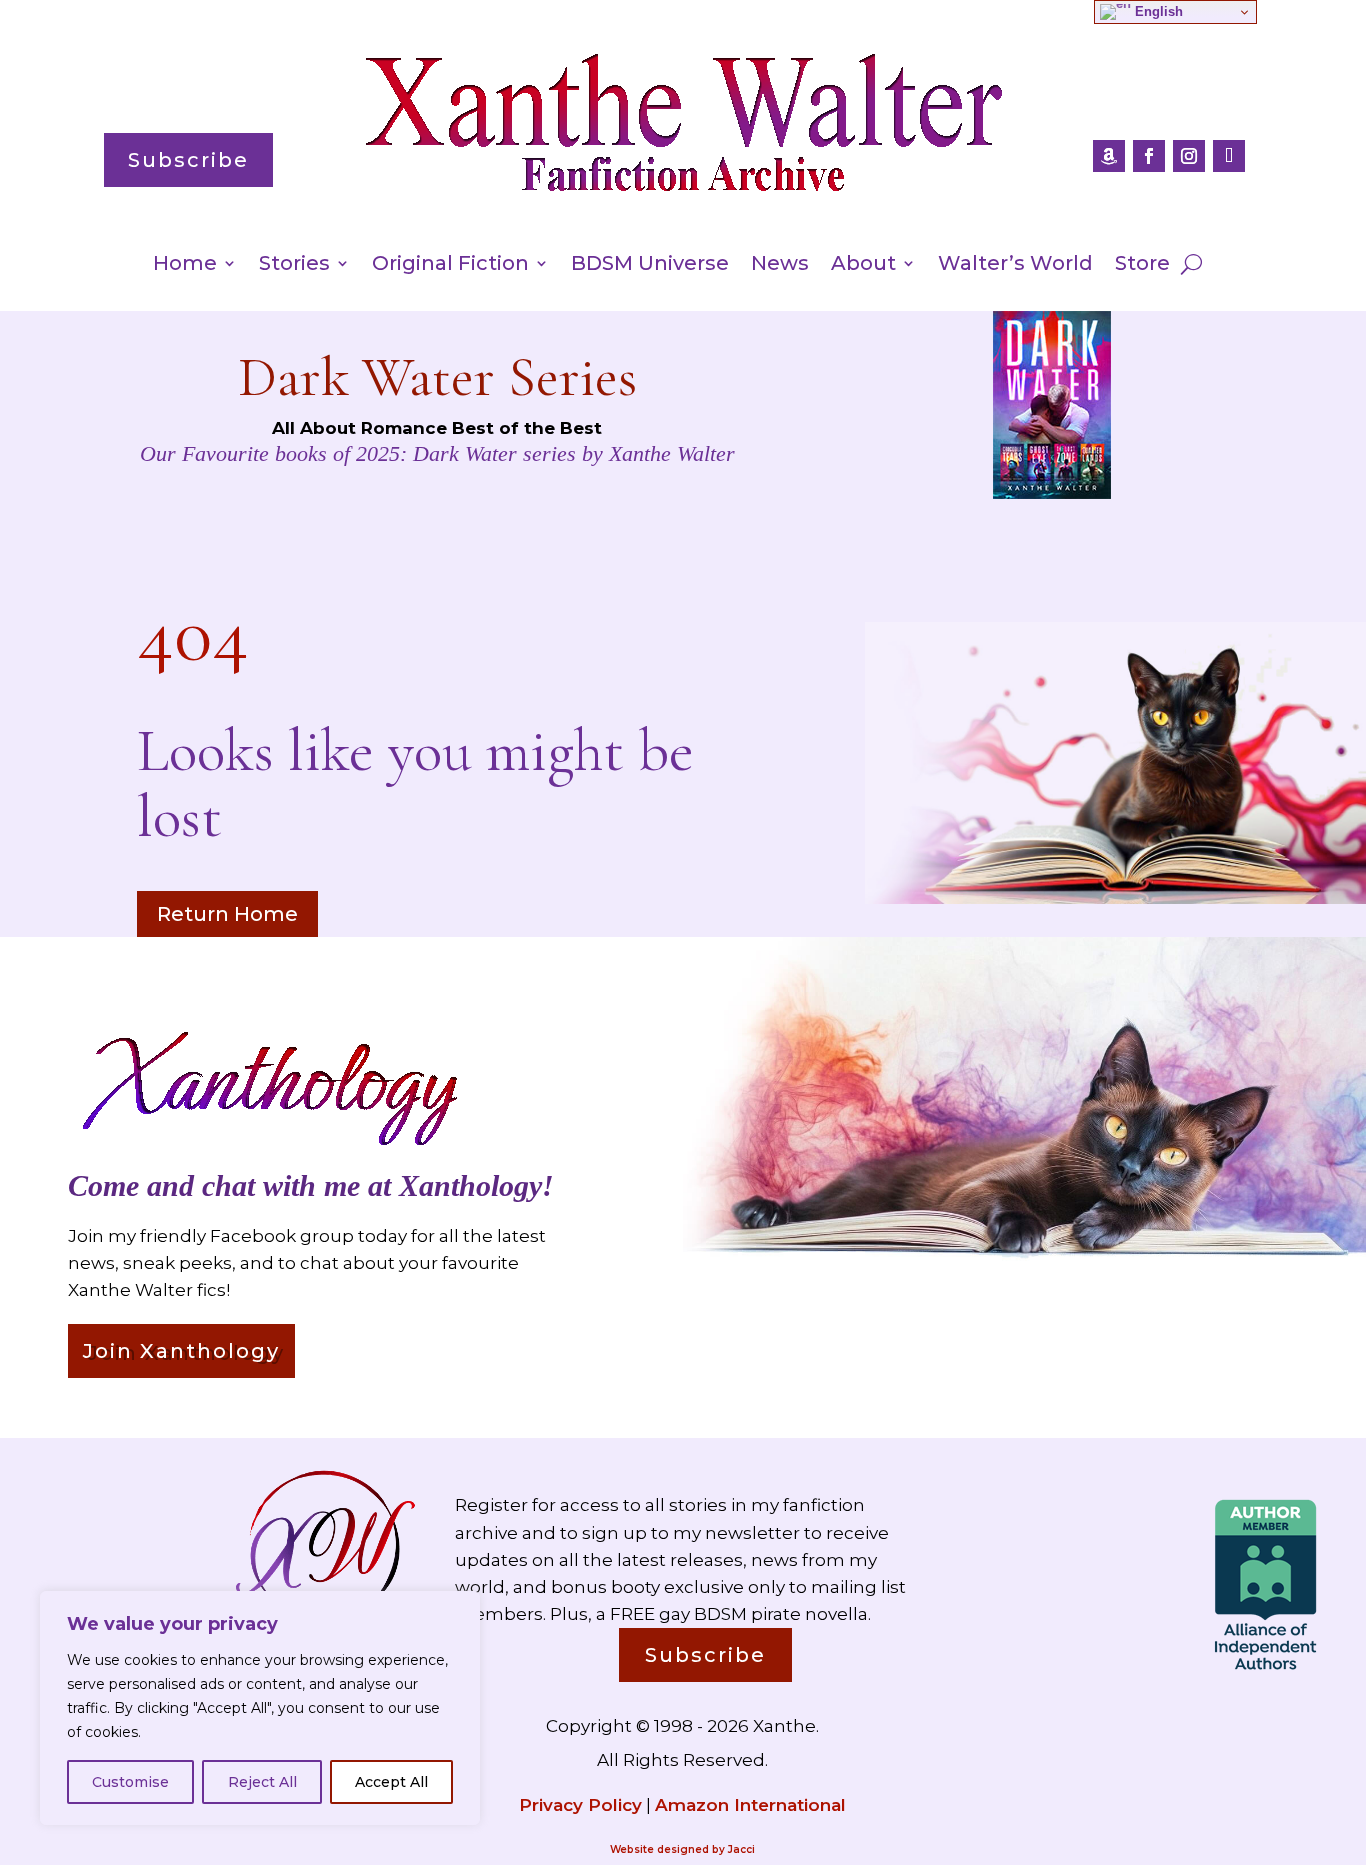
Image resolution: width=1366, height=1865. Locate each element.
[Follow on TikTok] (1229, 156)
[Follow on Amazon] (1109, 156)
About (863, 265)
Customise (130, 1782)
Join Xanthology (181, 1351)
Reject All (262, 1782)
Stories (294, 265)
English (1157, 11)
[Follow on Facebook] (1149, 156)
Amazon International (750, 1805)
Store (1142, 265)
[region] (260, 1708)
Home (185, 265)
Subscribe (188, 160)
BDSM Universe (650, 265)
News (780, 265)
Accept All (391, 1782)
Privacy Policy (580, 1805)
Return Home (227, 914)
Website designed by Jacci (682, 1849)
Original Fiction (450, 265)
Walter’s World (1015, 265)
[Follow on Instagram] (1189, 156)
